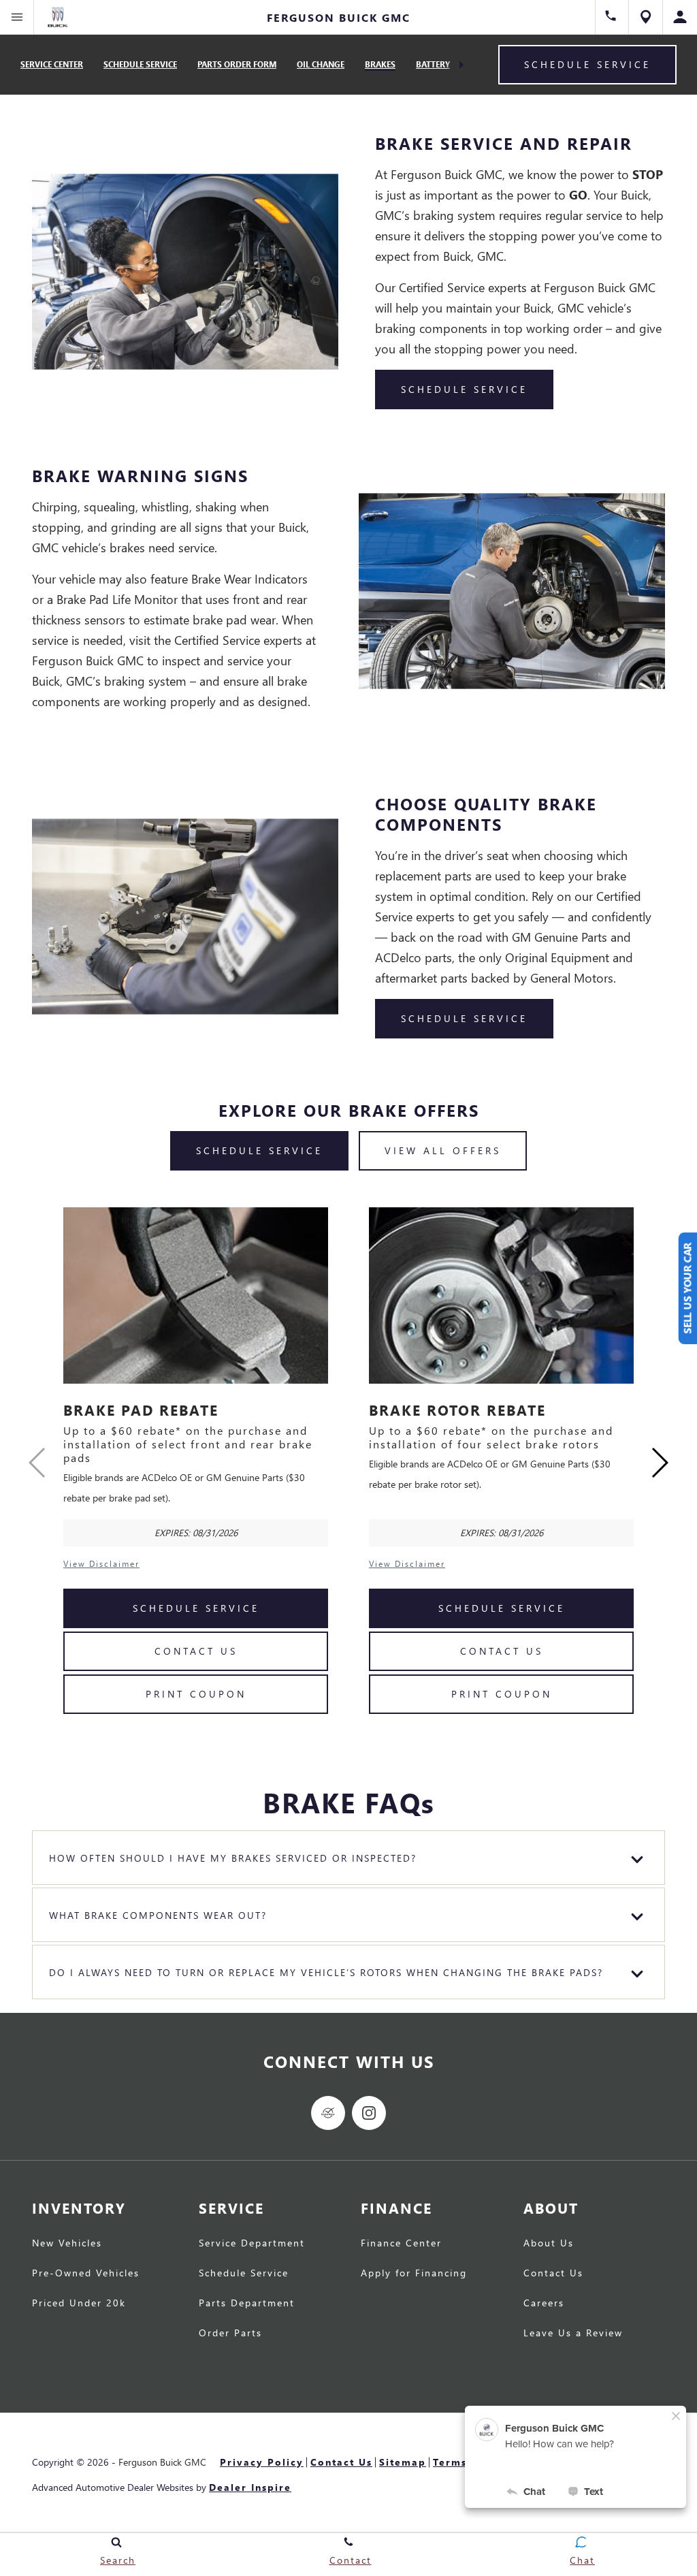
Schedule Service (140, 64)
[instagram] (369, 2113)
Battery (433, 64)
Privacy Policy (262, 2462)
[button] (659, 1463)
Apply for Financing (414, 2274)
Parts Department (247, 2304)
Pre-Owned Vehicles (86, 2274)
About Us (549, 2244)
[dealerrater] (328, 2113)
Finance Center (401, 2244)
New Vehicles (67, 2244)
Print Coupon (196, 1694)
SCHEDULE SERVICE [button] (464, 389)
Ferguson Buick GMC (162, 2462)
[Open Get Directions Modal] (646, 17)
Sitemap (403, 2462)
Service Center (52, 64)
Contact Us (196, 1651)
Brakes (380, 64)
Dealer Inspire (250, 2487)
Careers (544, 2304)
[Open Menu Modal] (17, 17)
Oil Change (321, 64)
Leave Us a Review (573, 2334)
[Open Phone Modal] (612, 17)
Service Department (252, 2244)
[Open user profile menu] (680, 17)
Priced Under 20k (79, 2304)
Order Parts (230, 2334)
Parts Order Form (237, 64)
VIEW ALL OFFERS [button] (443, 1150)
